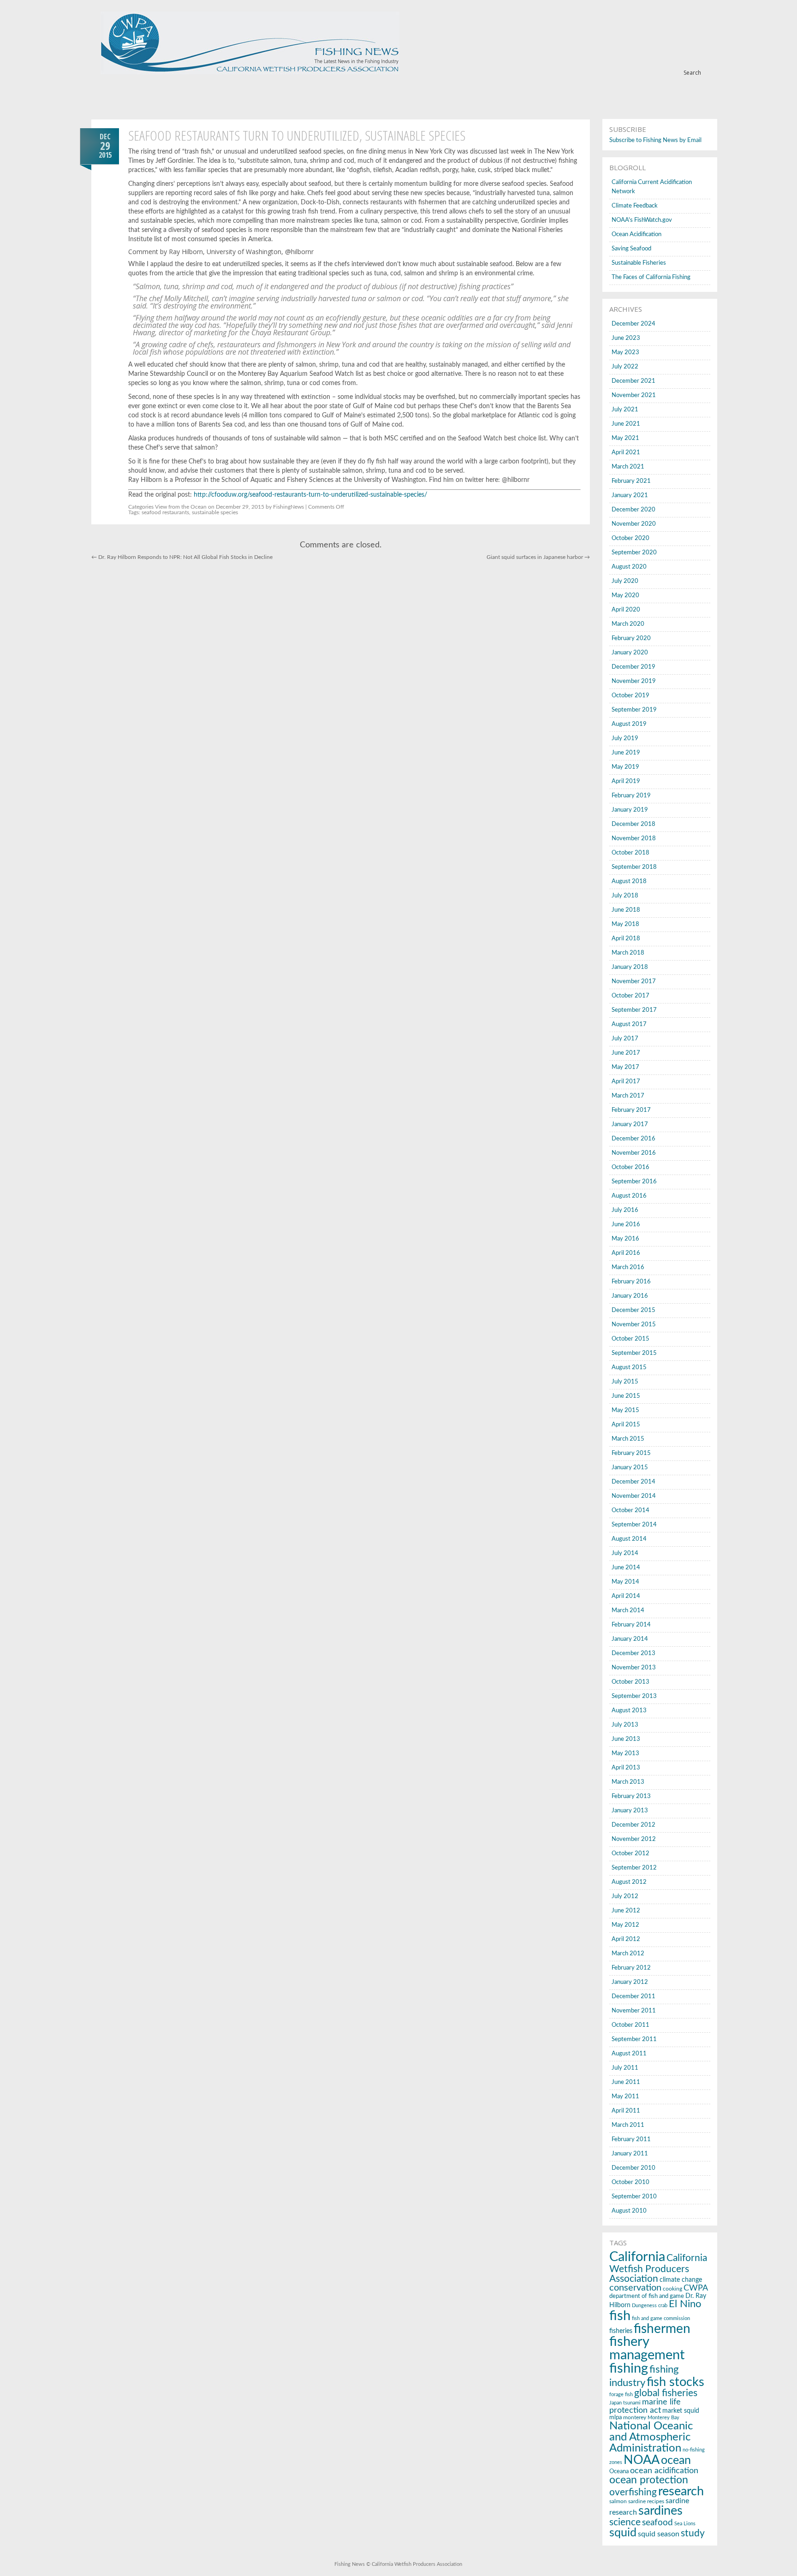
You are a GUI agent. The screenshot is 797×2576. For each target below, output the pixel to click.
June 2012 (626, 1911)
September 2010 (634, 2197)
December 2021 (633, 381)
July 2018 (625, 896)
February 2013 (631, 1796)
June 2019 (626, 753)
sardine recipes (646, 2501)
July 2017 (625, 1039)
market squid (681, 2411)
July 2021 (625, 410)
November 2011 (634, 2011)
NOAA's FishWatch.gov (642, 220)
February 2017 (631, 1110)
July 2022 (625, 367)
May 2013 (625, 1754)
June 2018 (626, 910)
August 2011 (629, 2054)
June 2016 (626, 1225)
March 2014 (628, 1611)
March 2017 (628, 1096)
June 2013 (626, 1739)
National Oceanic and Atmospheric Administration (651, 2437)
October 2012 (630, 1854)
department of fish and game (647, 2296)
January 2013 (630, 1811)
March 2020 (628, 624)
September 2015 (634, 1353)
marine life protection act (645, 2406)
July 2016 (625, 1210)
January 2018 (630, 967)
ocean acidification (664, 2471)
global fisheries (666, 2393)
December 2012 (633, 1825)
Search (692, 73)
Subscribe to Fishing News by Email (655, 140)
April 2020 (626, 610)
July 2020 (625, 581)
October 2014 (630, 1511)
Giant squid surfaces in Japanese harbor (538, 557)
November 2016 (634, 1153)
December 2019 (633, 667)
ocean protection (649, 2480)
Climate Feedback (635, 206)
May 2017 (625, 1067)
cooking (672, 2289)
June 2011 (626, 2082)
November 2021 (634, 395)
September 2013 (634, 1696)
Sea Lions (685, 2524)
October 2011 (630, 2025)
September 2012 (634, 1868)
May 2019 (625, 767)
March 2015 (628, 1439)
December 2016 (633, 1139)
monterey (635, 2418)
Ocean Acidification (636, 234)
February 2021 (631, 481)
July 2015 (625, 1382)
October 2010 (630, 2182)
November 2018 (634, 839)
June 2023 (626, 338)
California (637, 2257)
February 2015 (631, 1453)
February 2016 (631, 1282)
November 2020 (634, 524)
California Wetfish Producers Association (658, 2268)
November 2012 (634, 1839)
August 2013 (629, 1711)
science (625, 2522)
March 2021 (628, 467)
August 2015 (629, 1368)
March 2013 (628, 1782)
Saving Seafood (631, 249)
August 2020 (629, 567)
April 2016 (626, 1253)
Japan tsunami (625, 2403)
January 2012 (630, 1982)
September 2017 (634, 1010)
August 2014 (629, 1539)
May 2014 (625, 1582)
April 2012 (626, 1939)
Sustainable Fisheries (639, 263)
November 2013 (634, 1668)
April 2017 (626, 1082)
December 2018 (633, 824)
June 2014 (626, 1568)
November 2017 (634, 982)
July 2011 (625, 2068)
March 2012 (628, 1954)
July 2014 (625, 1553)
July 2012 (625, 1896)
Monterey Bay (663, 2418)
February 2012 (631, 1968)
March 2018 (628, 953)
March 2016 (628, 1267)
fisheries (621, 2331)
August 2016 (629, 1196)
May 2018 (625, 924)
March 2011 (628, 2125)
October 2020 (630, 538)
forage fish (621, 2395)
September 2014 (634, 1525)
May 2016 (625, 1239)
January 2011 (630, 2154)
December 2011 (633, 1997)
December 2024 (633, 324)
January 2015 (630, 1468)
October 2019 (630, 696)
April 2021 (626, 453)
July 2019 (625, 739)
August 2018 (629, 881)
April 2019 (626, 781)
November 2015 (634, 1325)
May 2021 (625, 438)
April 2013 (626, 1768)
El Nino (685, 2304)
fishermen (662, 2329)
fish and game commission (661, 2318)
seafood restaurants (165, 512)
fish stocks (675, 2382)
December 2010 (633, 2168)
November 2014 (634, 1496)
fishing (629, 2369)
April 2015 (626, 1425)
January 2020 (630, 653)
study (693, 2533)
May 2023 (625, 353)
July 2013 (625, 1725)
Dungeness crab (650, 2306)
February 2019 (631, 796)
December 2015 (633, 1310)
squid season (659, 2534)
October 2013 (630, 1682)
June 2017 (626, 1053)
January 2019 (630, 810)
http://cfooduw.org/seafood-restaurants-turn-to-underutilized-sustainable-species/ (310, 495)
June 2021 (626, 424)
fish (620, 2316)
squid (623, 2533)
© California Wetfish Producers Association (413, 2564)
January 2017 (630, 1125)
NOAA (642, 2460)
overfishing (633, 2492)
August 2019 (629, 724)
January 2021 (630, 496)
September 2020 (634, 553)
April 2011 (626, 2111)
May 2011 (625, 2097)
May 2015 (625, 1410)
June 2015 (626, 1396)
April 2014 (626, 1596)
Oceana (619, 2472)
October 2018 (630, 853)
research (681, 2492)
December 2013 (633, 1653)
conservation (635, 2288)
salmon (618, 2501)
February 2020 (631, 638)
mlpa (616, 2417)
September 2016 (634, 1182)
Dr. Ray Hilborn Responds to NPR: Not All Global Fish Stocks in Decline (182, 557)
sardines (660, 2511)
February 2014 (631, 1625)
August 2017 (629, 1024)
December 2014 (633, 1482)
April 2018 (626, 939)
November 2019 (634, 681)
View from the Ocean (181, 507)
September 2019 (634, 710)
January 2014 (630, 1639)
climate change (681, 2280)
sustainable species (215, 512)
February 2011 (631, 2140)
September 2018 (634, 867)
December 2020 (633, 510)
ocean (676, 2460)
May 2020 (625, 596)
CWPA (696, 2288)
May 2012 (625, 1925)
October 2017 (630, 996)
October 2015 (630, 1339)
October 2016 (630, 1167)
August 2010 (629, 2211)
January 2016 (630, 1296)
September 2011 (634, 2039)
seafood (657, 2523)
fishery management (647, 2349)
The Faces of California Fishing (651, 277)
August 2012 (629, 1882)
